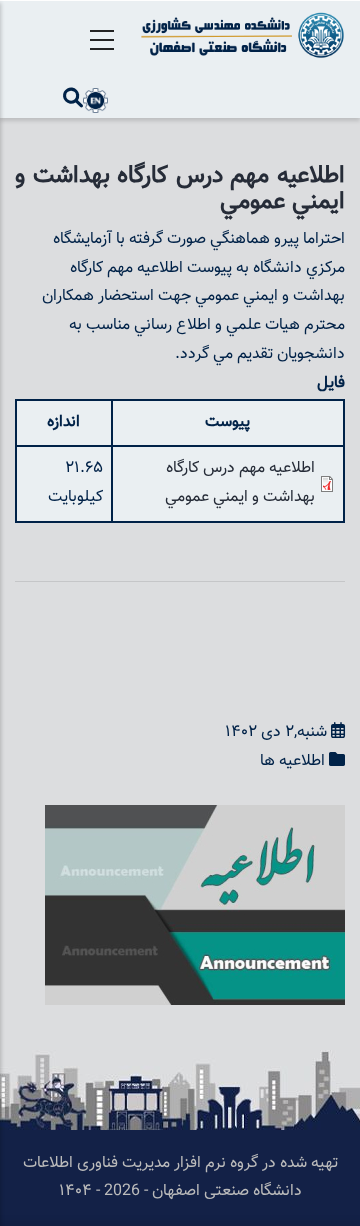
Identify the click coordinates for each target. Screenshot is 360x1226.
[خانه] (240, 35)
